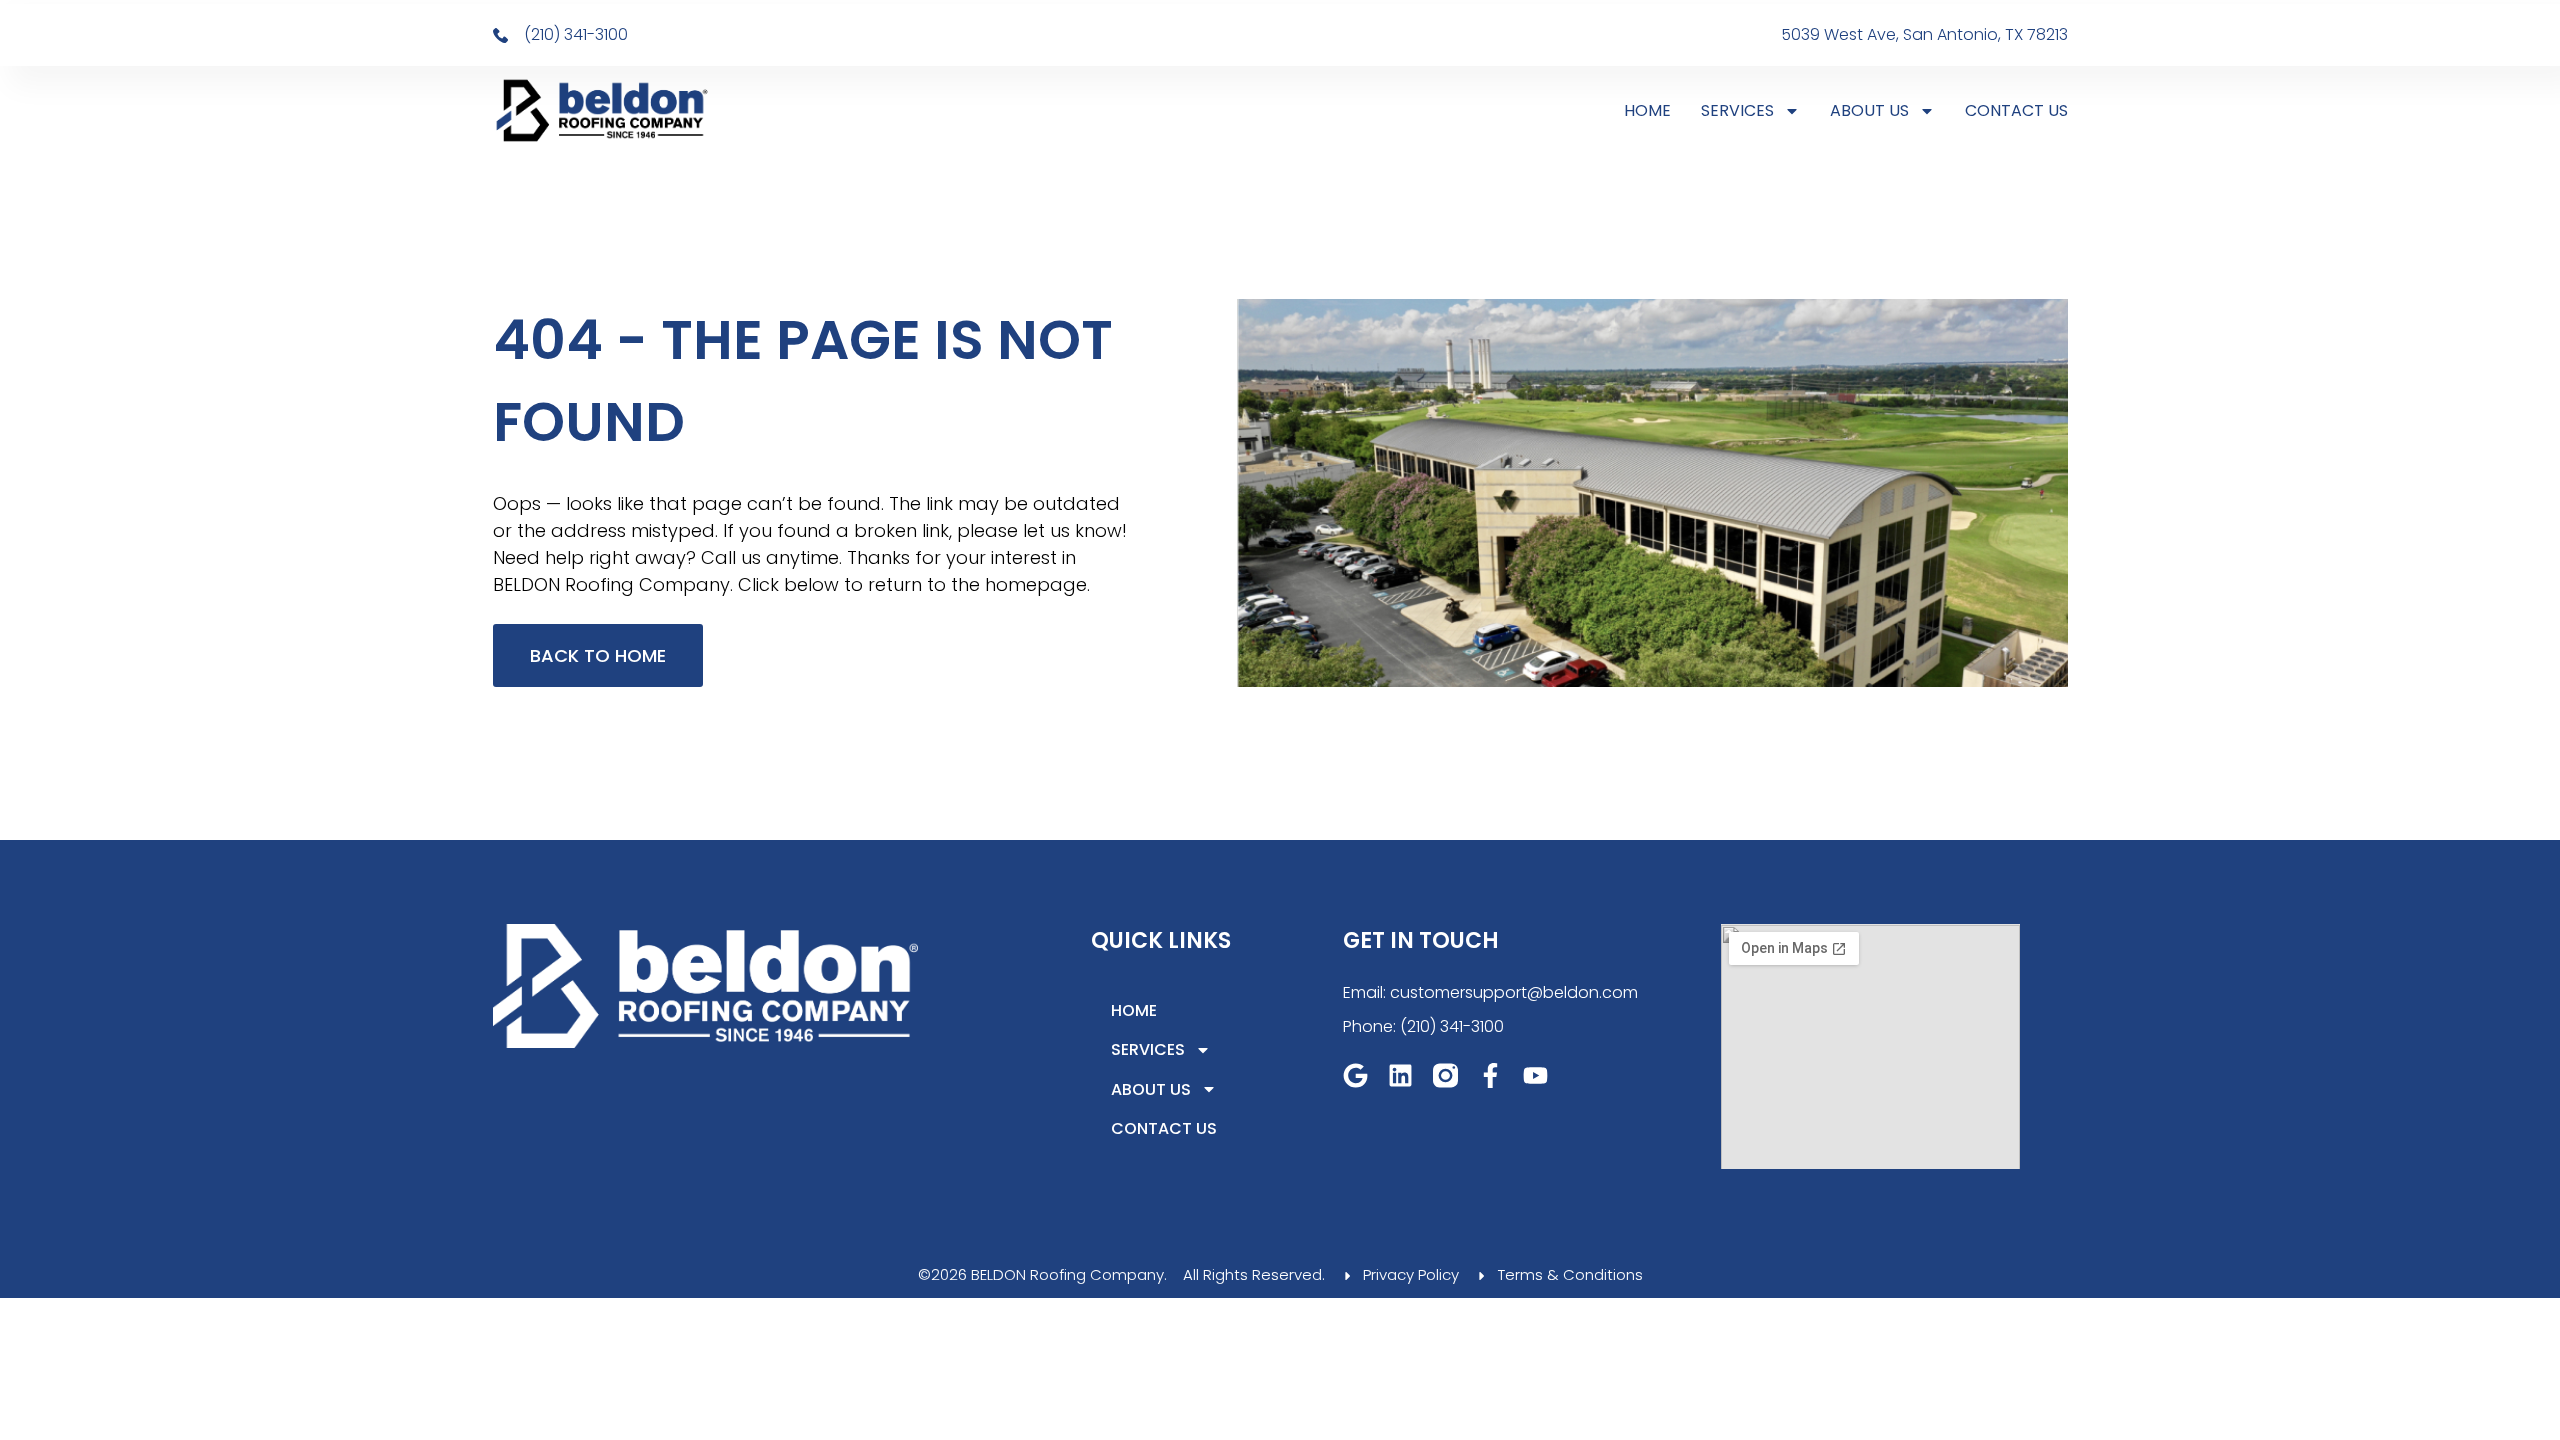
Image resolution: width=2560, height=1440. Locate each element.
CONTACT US (2016, 110)
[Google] (1355, 1075)
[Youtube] (1535, 1075)
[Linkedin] (1400, 1075)
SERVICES (1737, 110)
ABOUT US (1869, 110)
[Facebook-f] (1490, 1075)
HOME (1647, 110)
